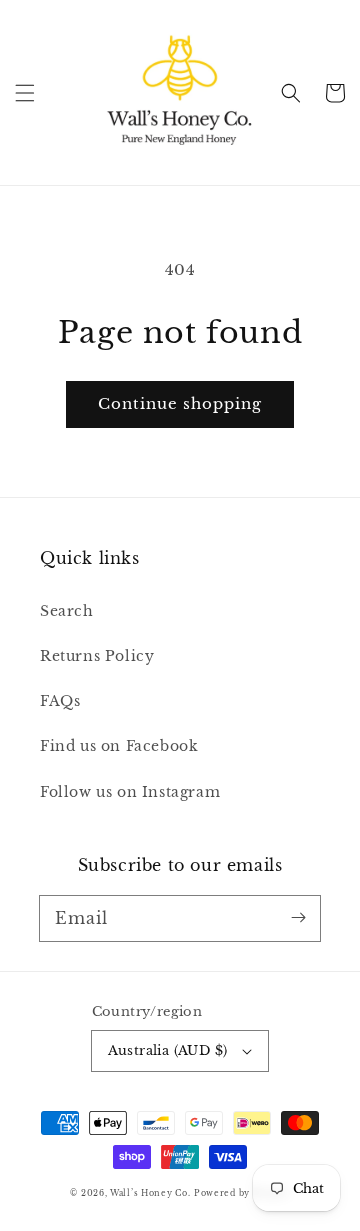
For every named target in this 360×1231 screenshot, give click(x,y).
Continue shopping (180, 403)
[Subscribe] (298, 918)
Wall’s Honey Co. (150, 1193)
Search (67, 611)
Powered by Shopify (242, 1193)
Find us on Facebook (119, 746)
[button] (25, 93)
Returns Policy (97, 656)
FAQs (60, 701)
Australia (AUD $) (168, 1050)
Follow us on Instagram (130, 792)
